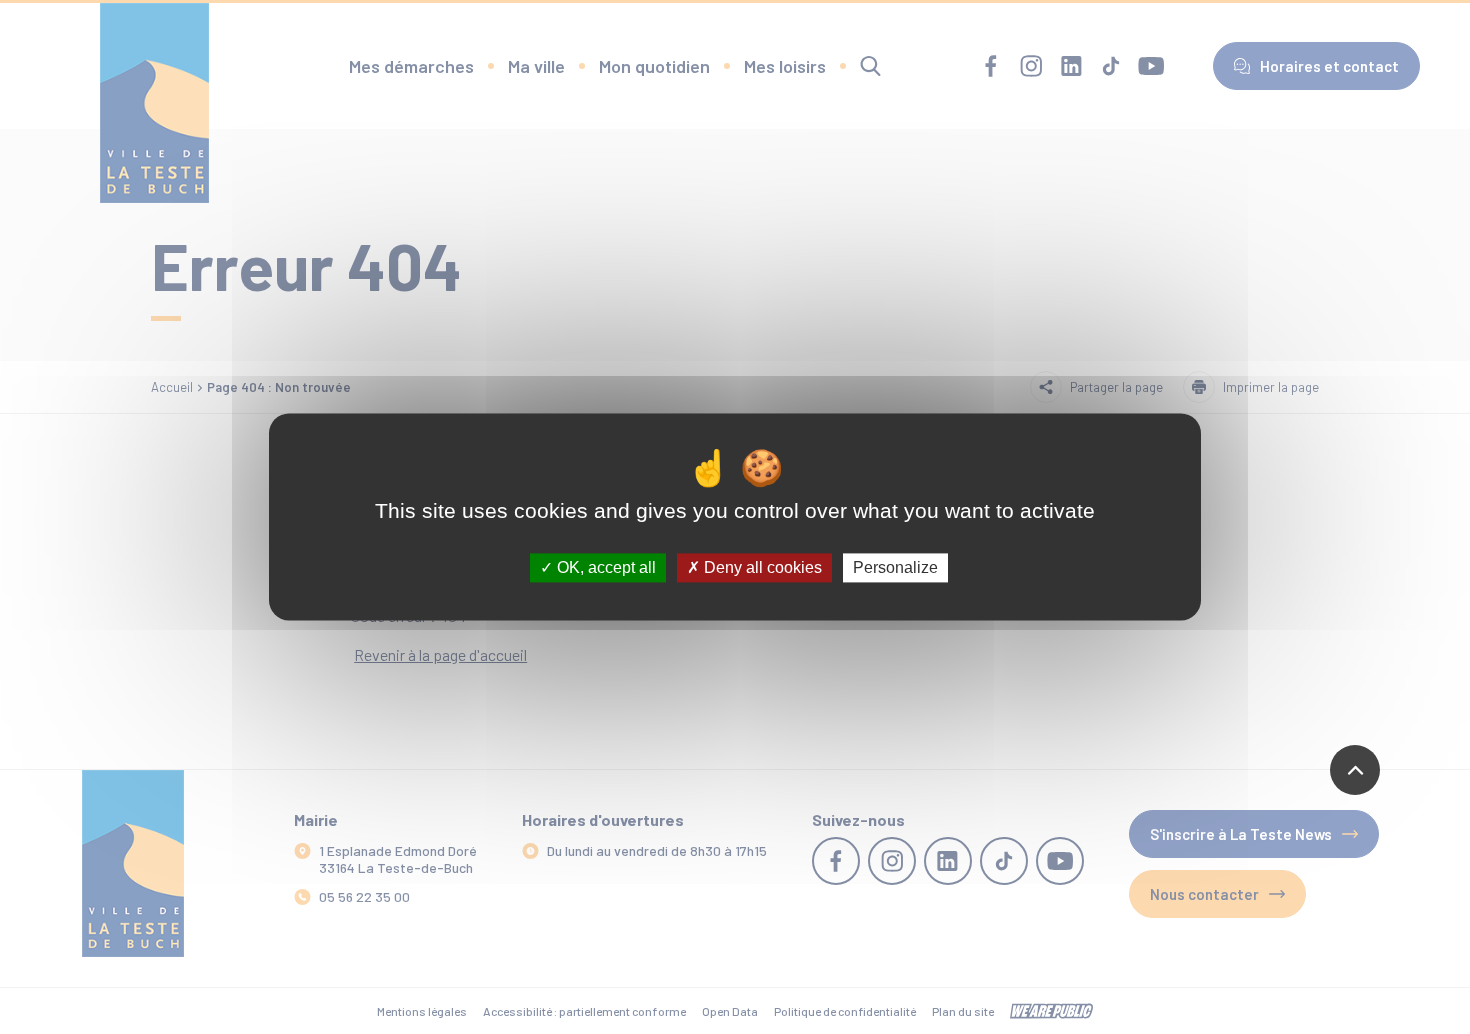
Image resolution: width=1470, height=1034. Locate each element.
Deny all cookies (761, 567)
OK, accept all (604, 567)
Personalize (895, 567)
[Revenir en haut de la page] (1355, 770)
